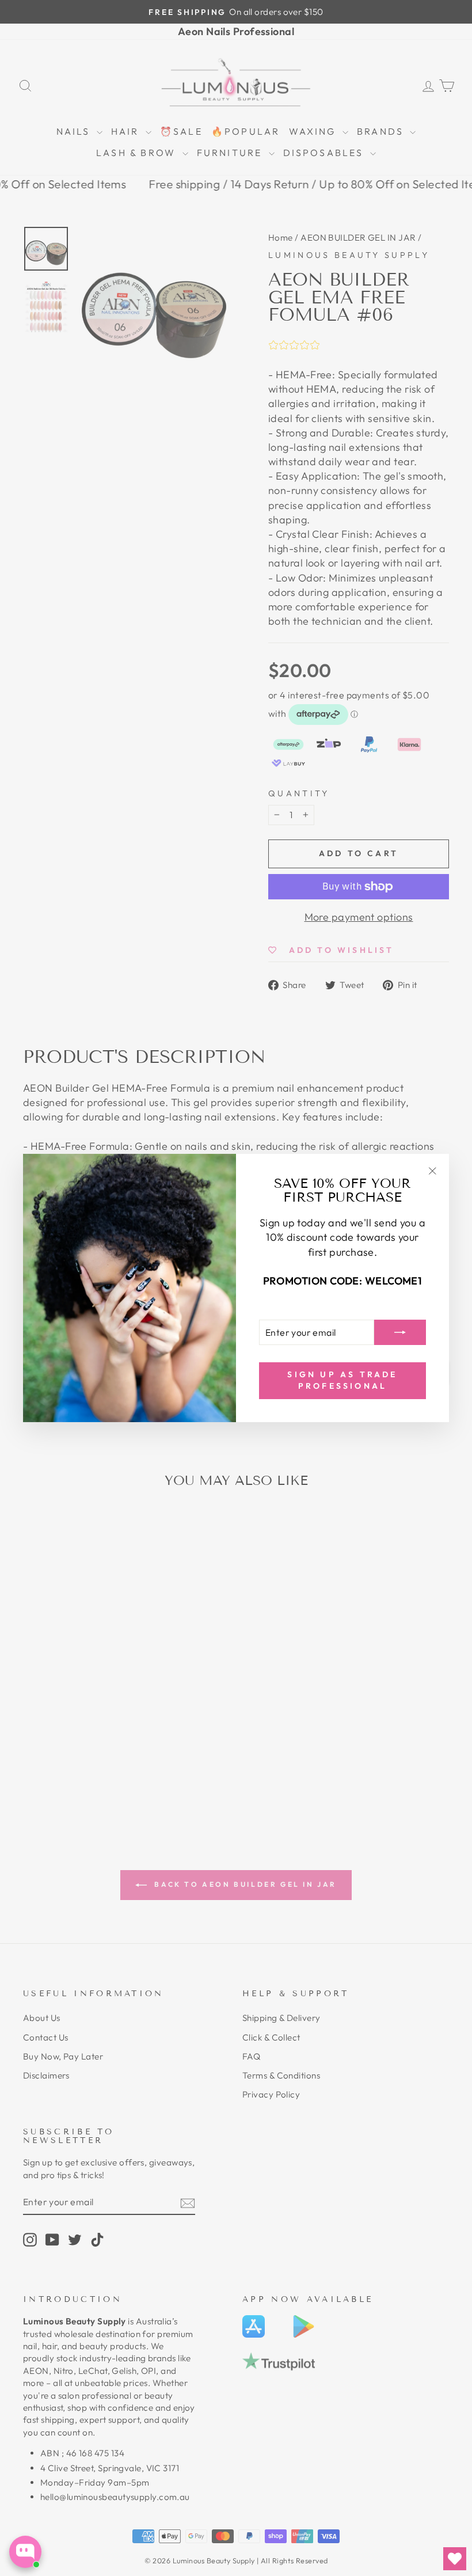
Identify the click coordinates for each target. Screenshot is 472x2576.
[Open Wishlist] (455, 2559)
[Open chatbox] (25, 2552)
